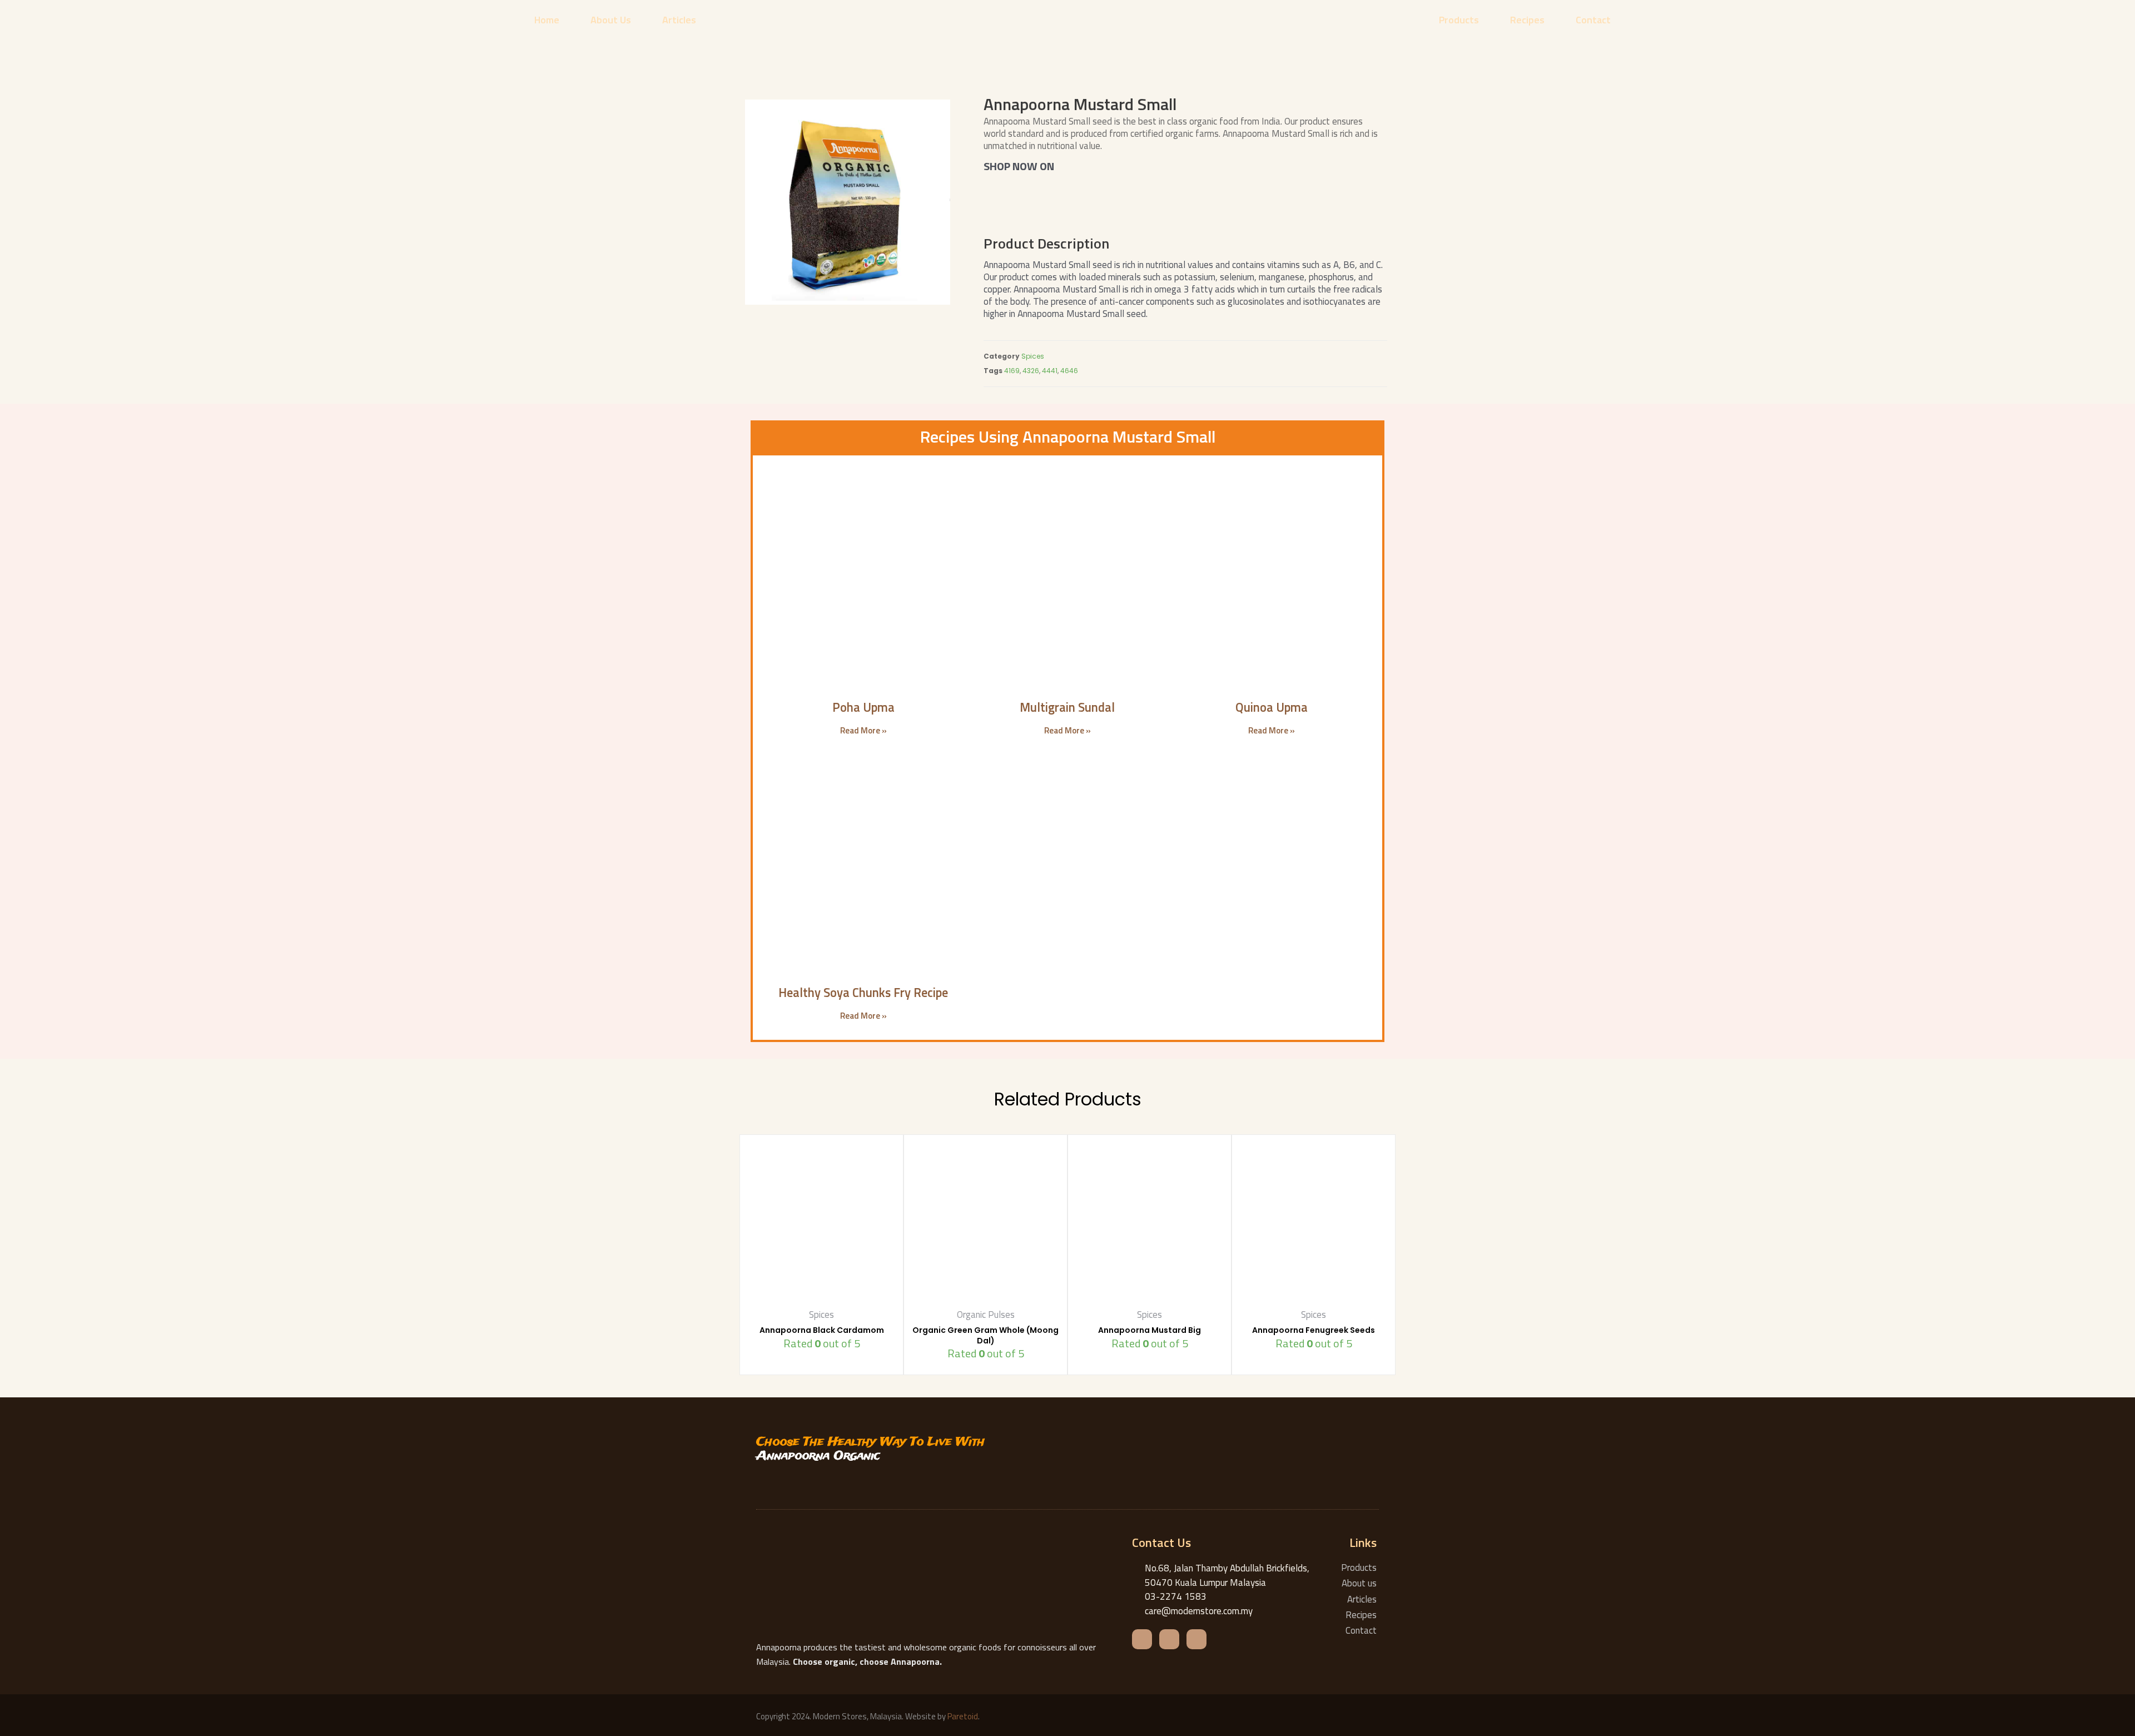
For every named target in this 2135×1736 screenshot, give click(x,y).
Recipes (1527, 20)
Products (1459, 20)
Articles (679, 20)
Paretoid (963, 1716)
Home (547, 20)
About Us (611, 20)
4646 (1069, 371)
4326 (1031, 371)
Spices (1033, 356)
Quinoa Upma (1272, 707)
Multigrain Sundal (1067, 707)
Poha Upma (863, 707)
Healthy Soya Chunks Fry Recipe (863, 993)
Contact (1593, 20)
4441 (1050, 371)
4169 (1012, 371)
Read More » (863, 730)
